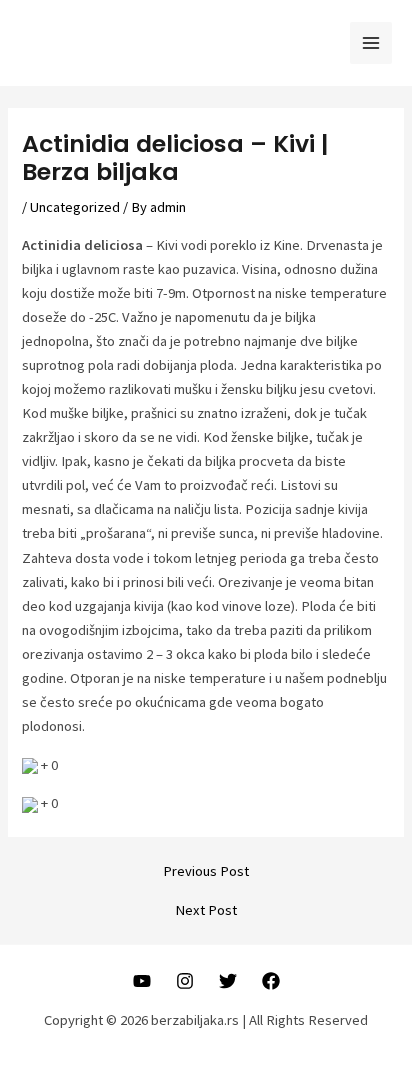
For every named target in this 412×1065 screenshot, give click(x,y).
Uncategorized (75, 207)
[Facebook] (271, 981)
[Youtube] (142, 981)
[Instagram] (185, 981)
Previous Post (206, 871)
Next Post (206, 910)
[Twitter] (228, 981)
